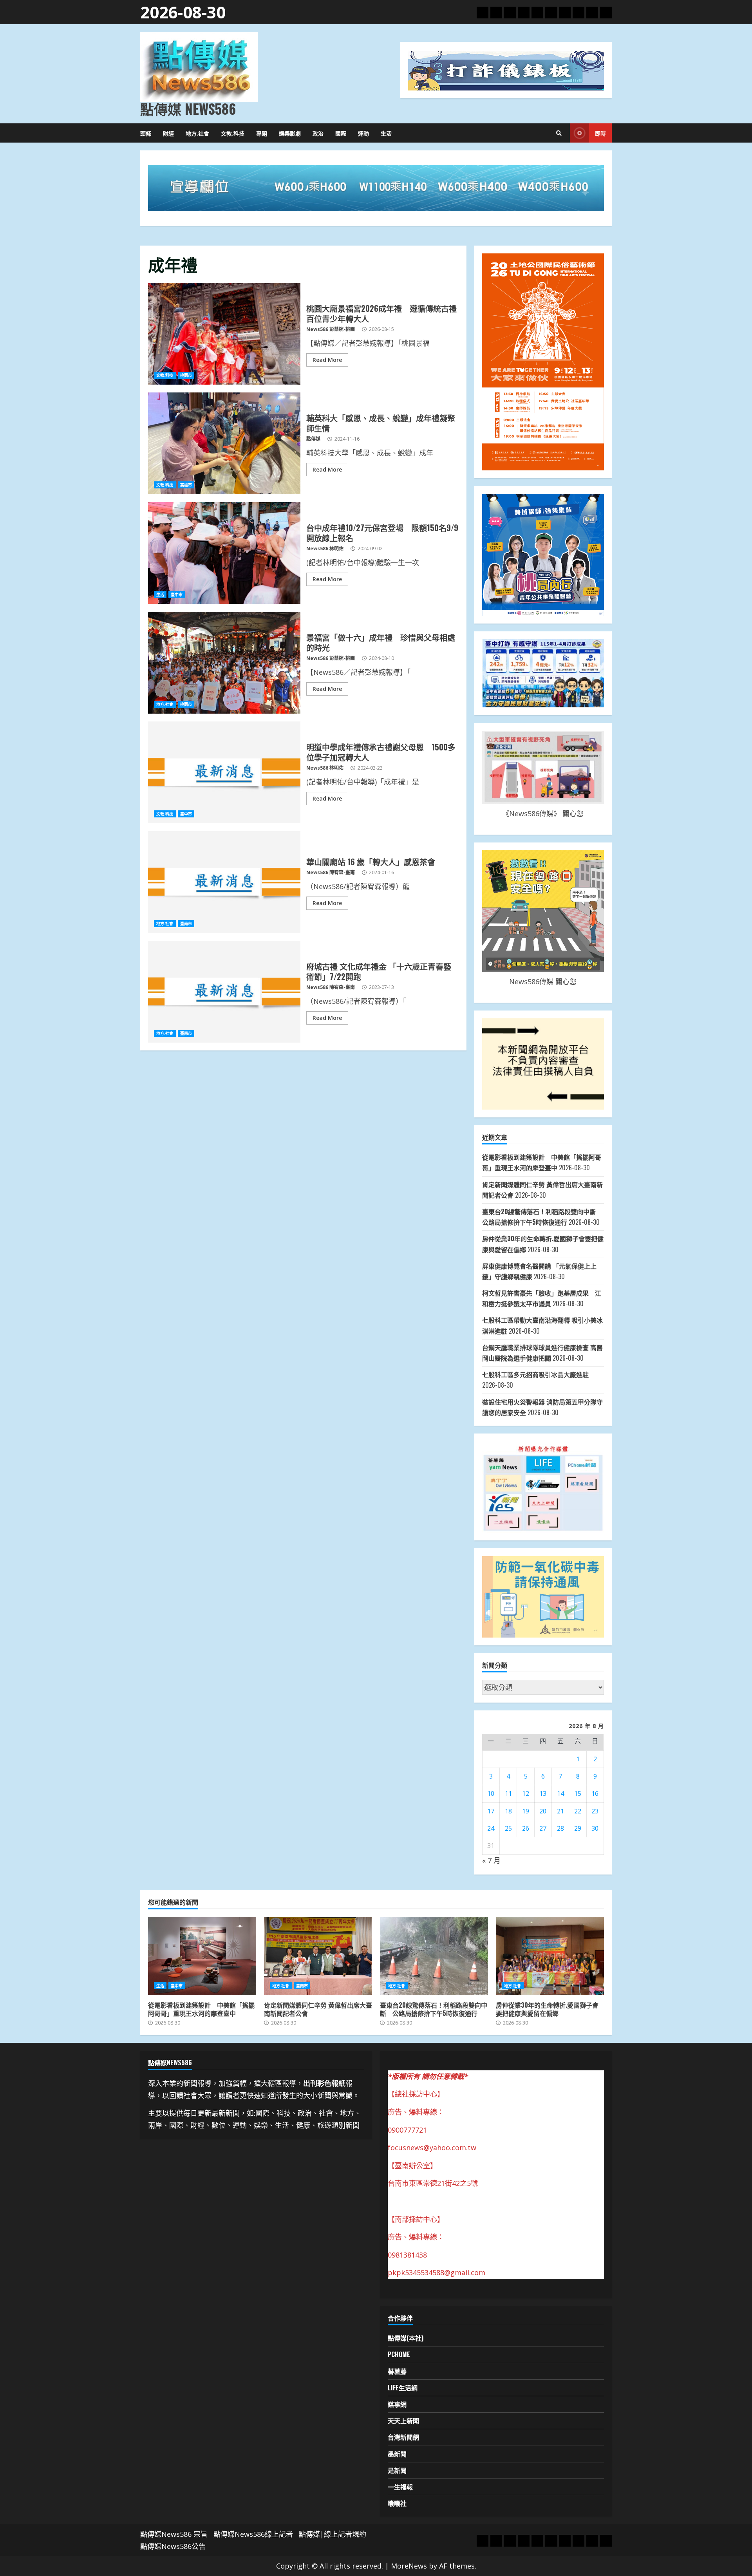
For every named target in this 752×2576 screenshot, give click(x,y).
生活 (386, 133)
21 (560, 1811)
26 (526, 1828)
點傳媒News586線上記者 (253, 2534)
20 (543, 1811)
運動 (363, 133)
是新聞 (397, 2470)
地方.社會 (197, 133)
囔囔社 (397, 2503)
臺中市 (177, 595)
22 (578, 1811)
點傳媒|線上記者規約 (333, 2534)
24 (491, 1828)
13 (543, 1793)
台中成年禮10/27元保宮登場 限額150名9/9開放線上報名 (224, 553)
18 (508, 1811)
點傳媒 (313, 439)
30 (595, 1828)
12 (526, 1793)
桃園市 (186, 375)
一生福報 (400, 2487)
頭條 (146, 133)
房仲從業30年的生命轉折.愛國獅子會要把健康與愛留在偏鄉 (550, 1956)
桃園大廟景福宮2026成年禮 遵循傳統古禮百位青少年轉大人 (224, 334)
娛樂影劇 (290, 133)
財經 (168, 133)
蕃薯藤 (397, 2371)
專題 (262, 133)
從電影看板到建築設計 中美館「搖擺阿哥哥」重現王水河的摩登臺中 (202, 1956)
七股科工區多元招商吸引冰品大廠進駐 (535, 1374)
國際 (341, 133)
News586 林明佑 (325, 549)
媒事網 (397, 2404)
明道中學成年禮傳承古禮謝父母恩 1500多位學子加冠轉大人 (224, 772)
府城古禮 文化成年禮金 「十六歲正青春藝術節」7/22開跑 (224, 992)
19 (526, 1811)
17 (491, 1811)
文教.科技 (233, 133)
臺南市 (186, 924)
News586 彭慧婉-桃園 (331, 329)
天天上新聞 (403, 2421)
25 (508, 1828)
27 (543, 1828)
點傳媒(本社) (406, 2338)
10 (491, 1793)
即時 (600, 133)
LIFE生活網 (403, 2388)
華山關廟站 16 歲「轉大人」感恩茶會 (224, 882)
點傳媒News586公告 (173, 2546)
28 (560, 1828)
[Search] (559, 133)
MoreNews (409, 2566)
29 (578, 1828)
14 (560, 1793)
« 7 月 (491, 1860)
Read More (327, 360)
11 (508, 1793)
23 (595, 1811)
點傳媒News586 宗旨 (174, 2534)
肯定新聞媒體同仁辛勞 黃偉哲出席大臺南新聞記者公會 (318, 1956)
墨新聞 (397, 2454)
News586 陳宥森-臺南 (331, 872)
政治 (318, 133)
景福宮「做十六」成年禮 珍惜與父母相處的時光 (224, 663)
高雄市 (186, 485)
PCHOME (399, 2354)
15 (578, 1793)
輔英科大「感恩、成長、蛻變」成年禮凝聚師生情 (224, 443)
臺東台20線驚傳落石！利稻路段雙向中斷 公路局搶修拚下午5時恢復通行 (434, 1956)
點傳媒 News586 (188, 108)
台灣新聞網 (403, 2437)
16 (595, 1793)
